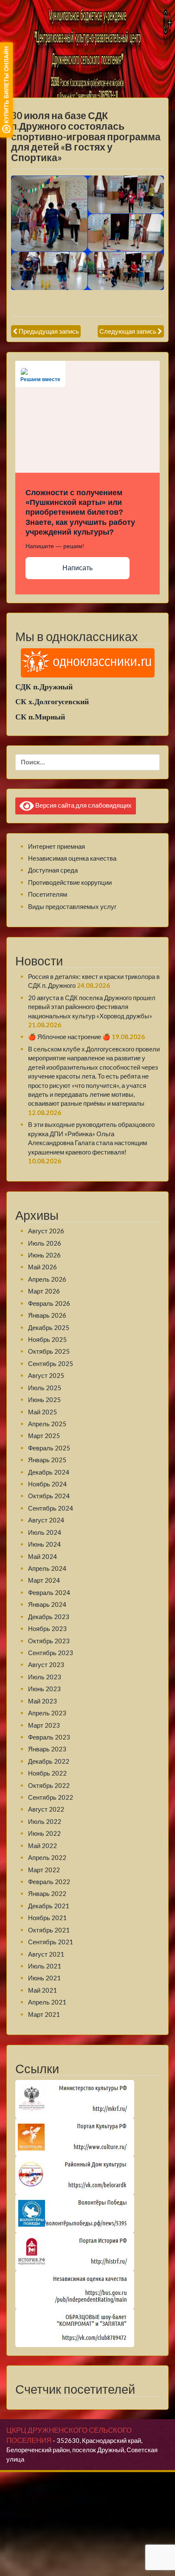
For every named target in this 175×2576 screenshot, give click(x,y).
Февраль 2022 (49, 1882)
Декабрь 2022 (49, 1761)
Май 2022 (42, 1846)
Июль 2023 (45, 1677)
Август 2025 (46, 1375)
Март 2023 (44, 1725)
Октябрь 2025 (49, 1351)
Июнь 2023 (44, 1689)
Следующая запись (128, 331)
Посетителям (48, 894)
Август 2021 (46, 1954)
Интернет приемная (56, 846)
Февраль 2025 (49, 1448)
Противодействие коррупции (70, 882)
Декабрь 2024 (49, 1472)
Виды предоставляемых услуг (72, 906)
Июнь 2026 (44, 1255)
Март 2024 (44, 1580)
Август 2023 (46, 1664)
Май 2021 (42, 1990)
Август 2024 (46, 1520)
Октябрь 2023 (49, 1641)
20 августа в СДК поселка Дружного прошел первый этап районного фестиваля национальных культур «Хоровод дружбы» (92, 1007)
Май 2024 (42, 1556)
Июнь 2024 (44, 1544)
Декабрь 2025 (49, 1327)
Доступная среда (53, 870)
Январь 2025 (47, 1460)
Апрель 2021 (47, 2002)
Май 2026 (42, 1267)
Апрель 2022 (47, 1857)
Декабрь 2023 (49, 1617)
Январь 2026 (47, 1315)
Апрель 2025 (47, 1424)
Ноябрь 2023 (47, 1628)
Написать (78, 568)
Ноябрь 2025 (47, 1339)
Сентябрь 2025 (51, 1363)
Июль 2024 (45, 1532)
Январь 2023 (47, 1749)
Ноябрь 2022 (47, 1773)
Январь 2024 (47, 1604)
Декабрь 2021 (49, 1906)
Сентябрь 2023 (51, 1653)
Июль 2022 (45, 1821)
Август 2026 (46, 1231)
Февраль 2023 (49, 1737)
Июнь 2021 (44, 1978)
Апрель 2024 (47, 1568)
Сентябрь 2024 (51, 1508)
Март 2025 (44, 1436)
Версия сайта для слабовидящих (83, 805)
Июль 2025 (45, 1388)
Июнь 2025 (44, 1400)
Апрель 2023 (47, 1713)
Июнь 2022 (44, 1833)
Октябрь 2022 (49, 1785)
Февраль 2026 (49, 1303)
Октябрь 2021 (49, 1930)
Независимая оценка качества (72, 858)
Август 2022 (46, 1809)
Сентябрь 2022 (51, 1797)
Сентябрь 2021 (51, 1942)
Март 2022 (44, 1870)
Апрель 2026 (47, 1279)
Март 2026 (44, 1291)
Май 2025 (42, 1412)
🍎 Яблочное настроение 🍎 (69, 1037)
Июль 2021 (45, 1966)
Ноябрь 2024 (47, 1484)
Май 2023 (42, 1701)
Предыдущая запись (49, 331)
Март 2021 (44, 2014)
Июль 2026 (45, 1243)
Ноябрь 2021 (47, 1918)
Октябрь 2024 (49, 1496)
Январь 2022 (47, 1893)
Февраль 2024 (49, 1592)
